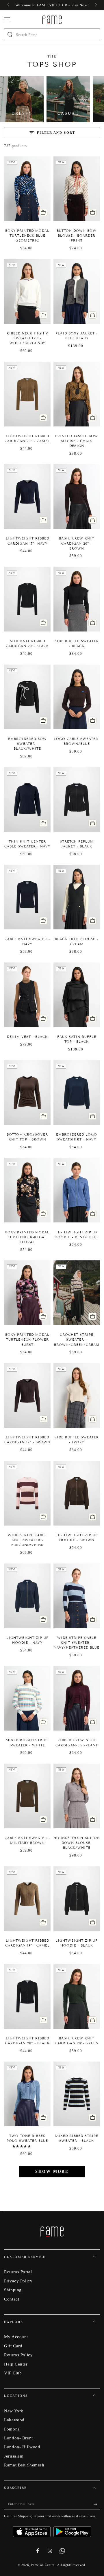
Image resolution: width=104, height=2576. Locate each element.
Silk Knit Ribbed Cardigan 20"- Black (27, 643)
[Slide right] (95, 5)
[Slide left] (9, 5)
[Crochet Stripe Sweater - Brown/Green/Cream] (77, 1293)
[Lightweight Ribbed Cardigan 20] (27, 394)
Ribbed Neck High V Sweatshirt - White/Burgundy (27, 338)
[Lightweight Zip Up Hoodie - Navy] (27, 1596)
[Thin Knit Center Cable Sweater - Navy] (27, 800)
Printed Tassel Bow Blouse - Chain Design (77, 441)
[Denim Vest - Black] (27, 995)
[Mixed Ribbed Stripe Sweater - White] (27, 1698)
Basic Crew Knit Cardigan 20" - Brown (77, 543)
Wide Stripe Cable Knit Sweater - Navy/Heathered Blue (77, 1643)
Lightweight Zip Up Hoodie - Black (77, 1943)
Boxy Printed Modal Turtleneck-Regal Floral (27, 1237)
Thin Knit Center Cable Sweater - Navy (27, 844)
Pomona (12, 2429)
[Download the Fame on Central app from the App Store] (33, 2530)
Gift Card (13, 2346)
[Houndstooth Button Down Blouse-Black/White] (77, 1796)
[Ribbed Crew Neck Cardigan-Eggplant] (77, 1698)
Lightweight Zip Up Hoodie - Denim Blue (77, 1235)
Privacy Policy (18, 2281)
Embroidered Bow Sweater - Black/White (27, 744)
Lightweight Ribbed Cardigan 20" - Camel (27, 438)
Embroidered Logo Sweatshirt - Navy (77, 1137)
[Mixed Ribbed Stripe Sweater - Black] (77, 2094)
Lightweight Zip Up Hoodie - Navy (27, 1640)
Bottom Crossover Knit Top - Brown (27, 1137)
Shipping (13, 2290)
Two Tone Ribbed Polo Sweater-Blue (27, 2138)
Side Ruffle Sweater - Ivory (77, 1440)
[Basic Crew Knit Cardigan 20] (77, 496)
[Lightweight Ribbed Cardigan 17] (27, 496)
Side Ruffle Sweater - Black (77, 643)
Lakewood (14, 2420)
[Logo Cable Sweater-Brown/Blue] (77, 697)
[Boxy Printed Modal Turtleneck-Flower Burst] (27, 1293)
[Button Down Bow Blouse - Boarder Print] (77, 189)
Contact (12, 2299)
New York (14, 2411)
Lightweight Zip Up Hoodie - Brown (77, 1537)
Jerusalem (14, 2456)
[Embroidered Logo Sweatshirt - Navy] (77, 1093)
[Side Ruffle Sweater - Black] (77, 599)
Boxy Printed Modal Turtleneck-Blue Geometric (27, 236)
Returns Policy (18, 2355)
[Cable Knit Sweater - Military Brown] (27, 1796)
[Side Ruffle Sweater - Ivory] (77, 1395)
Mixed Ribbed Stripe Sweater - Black (77, 2138)
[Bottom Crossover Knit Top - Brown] (27, 1093)
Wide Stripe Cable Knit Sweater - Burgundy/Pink (27, 1540)
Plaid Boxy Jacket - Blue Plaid (77, 336)
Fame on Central (43, 2565)
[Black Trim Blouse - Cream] (77, 897)
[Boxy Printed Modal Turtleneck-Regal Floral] (27, 1190)
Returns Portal (18, 2272)
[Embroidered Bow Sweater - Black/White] (27, 697)
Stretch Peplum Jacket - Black (77, 844)
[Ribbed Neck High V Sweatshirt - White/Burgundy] (27, 291)
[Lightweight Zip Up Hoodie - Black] (77, 1899)
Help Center (16, 2364)
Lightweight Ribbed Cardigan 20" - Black (27, 2041)
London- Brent (18, 2438)
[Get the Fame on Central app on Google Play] (72, 2530)
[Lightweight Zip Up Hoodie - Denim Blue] (77, 1190)
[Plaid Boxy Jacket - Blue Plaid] (77, 291)
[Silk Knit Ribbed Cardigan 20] (27, 599)
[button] (22, 2146)
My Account (16, 2337)
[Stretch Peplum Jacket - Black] (77, 800)
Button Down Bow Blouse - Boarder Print (77, 236)
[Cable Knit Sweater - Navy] (27, 897)
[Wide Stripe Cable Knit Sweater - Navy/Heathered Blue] (77, 1596)
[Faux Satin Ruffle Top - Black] (77, 995)
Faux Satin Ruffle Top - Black (77, 1039)
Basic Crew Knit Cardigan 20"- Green (77, 2041)
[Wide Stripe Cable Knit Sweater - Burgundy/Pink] (27, 1493)
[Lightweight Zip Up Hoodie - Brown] (77, 1493)
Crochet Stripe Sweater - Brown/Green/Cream (77, 1339)
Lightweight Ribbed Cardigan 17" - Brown (27, 1440)
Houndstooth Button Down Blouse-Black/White (77, 1843)
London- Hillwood (22, 2447)
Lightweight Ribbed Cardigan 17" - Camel (27, 1943)
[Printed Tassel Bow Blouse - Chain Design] (77, 394)
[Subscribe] (97, 2504)
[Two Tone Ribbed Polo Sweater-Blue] (27, 2094)
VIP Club (13, 2373)
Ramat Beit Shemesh (24, 2465)
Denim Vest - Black (27, 1037)
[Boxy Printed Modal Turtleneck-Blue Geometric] (27, 189)
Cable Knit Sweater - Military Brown (27, 1840)
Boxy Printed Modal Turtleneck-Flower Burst (27, 1339)
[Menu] (7, 19)
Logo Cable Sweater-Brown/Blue (77, 741)
